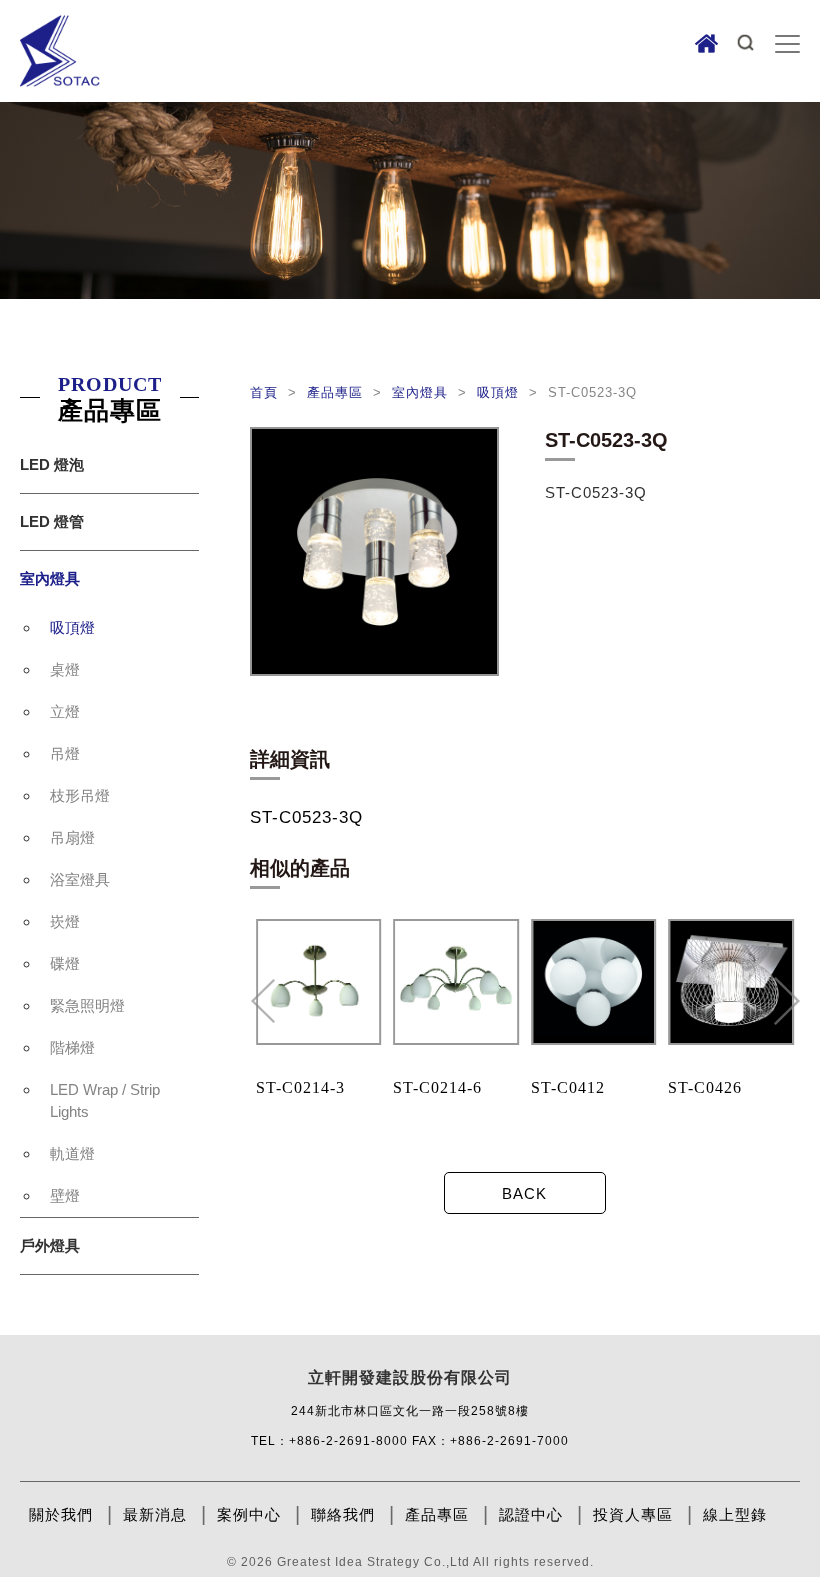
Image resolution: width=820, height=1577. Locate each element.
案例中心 (249, 1514)
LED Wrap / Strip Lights (105, 1100)
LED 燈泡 (52, 464)
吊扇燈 (72, 837)
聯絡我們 (343, 1514)
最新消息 (155, 1514)
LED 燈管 (52, 521)
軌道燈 (72, 1153)
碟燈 (65, 963)
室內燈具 (50, 578)
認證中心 (531, 1514)
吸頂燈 (72, 627)
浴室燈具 (80, 879)
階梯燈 (72, 1047)
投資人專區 (633, 1514)
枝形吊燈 (80, 795)
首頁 (266, 392)
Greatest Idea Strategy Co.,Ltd (373, 1562)
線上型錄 (735, 1514)
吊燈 (65, 753)
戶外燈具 (50, 1245)
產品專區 (337, 392)
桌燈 (65, 669)
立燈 (65, 711)
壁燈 (65, 1195)
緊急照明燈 (87, 1005)
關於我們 (61, 1514)
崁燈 (65, 921)
